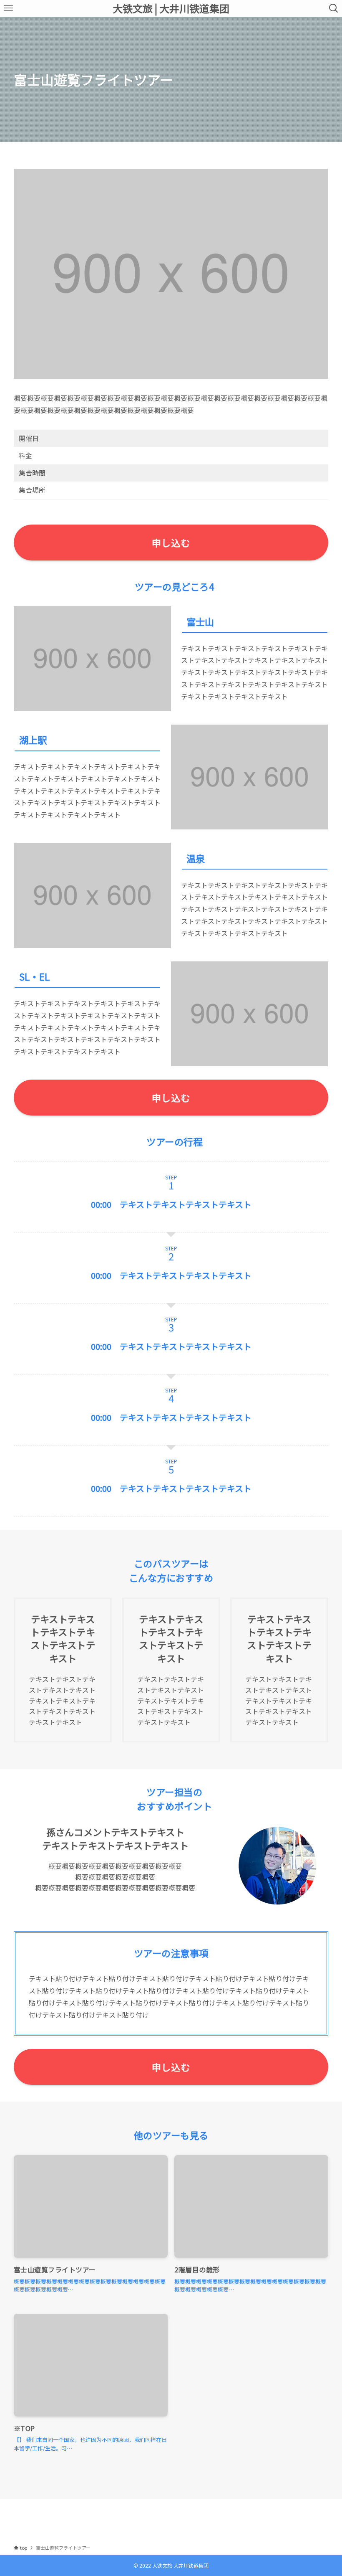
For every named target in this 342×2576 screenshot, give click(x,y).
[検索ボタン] (334, 8)
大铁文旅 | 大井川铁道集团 (171, 8)
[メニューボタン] (8, 8)
